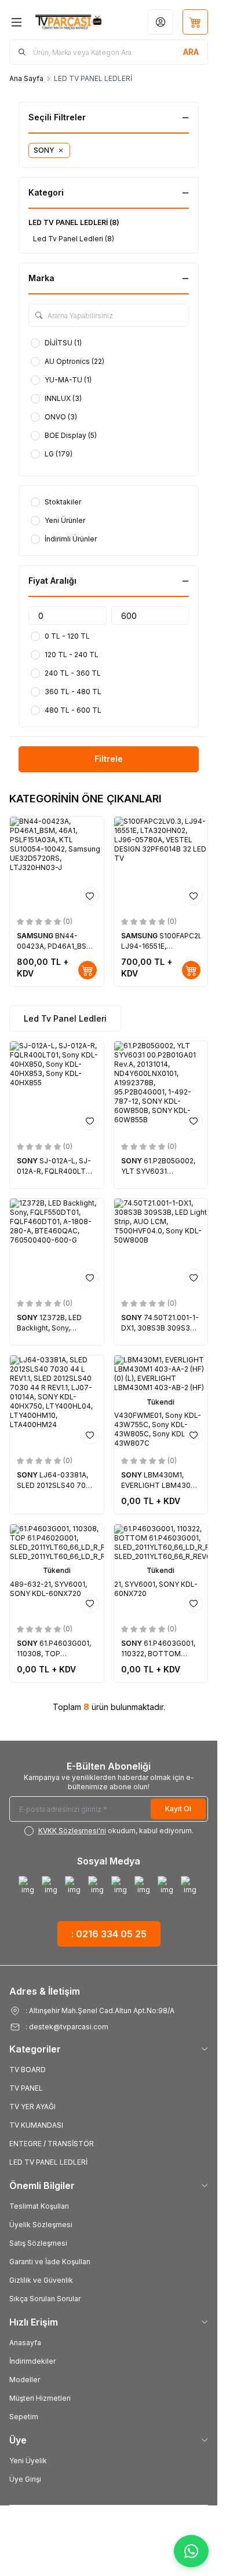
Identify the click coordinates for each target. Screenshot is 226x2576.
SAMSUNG (36, 936)
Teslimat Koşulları (39, 2206)
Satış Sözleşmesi (38, 2243)
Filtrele (109, 759)
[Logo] (68, 22)
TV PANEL (26, 2088)
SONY (28, 1161)
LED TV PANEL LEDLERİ (48, 2162)
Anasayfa (25, 2343)
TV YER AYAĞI (32, 2107)
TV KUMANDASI (36, 2125)
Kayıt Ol (178, 1809)
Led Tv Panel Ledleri (65, 1018)
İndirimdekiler (32, 2361)
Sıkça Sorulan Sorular (45, 2299)
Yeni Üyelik (28, 2461)
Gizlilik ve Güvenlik (41, 2280)
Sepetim (24, 2417)
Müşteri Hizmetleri (40, 2398)
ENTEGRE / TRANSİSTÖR (52, 2144)
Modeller (25, 2380)
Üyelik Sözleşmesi (41, 2225)
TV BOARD (28, 2070)
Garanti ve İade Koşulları (50, 2262)
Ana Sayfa (26, 78)
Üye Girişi (25, 2479)
